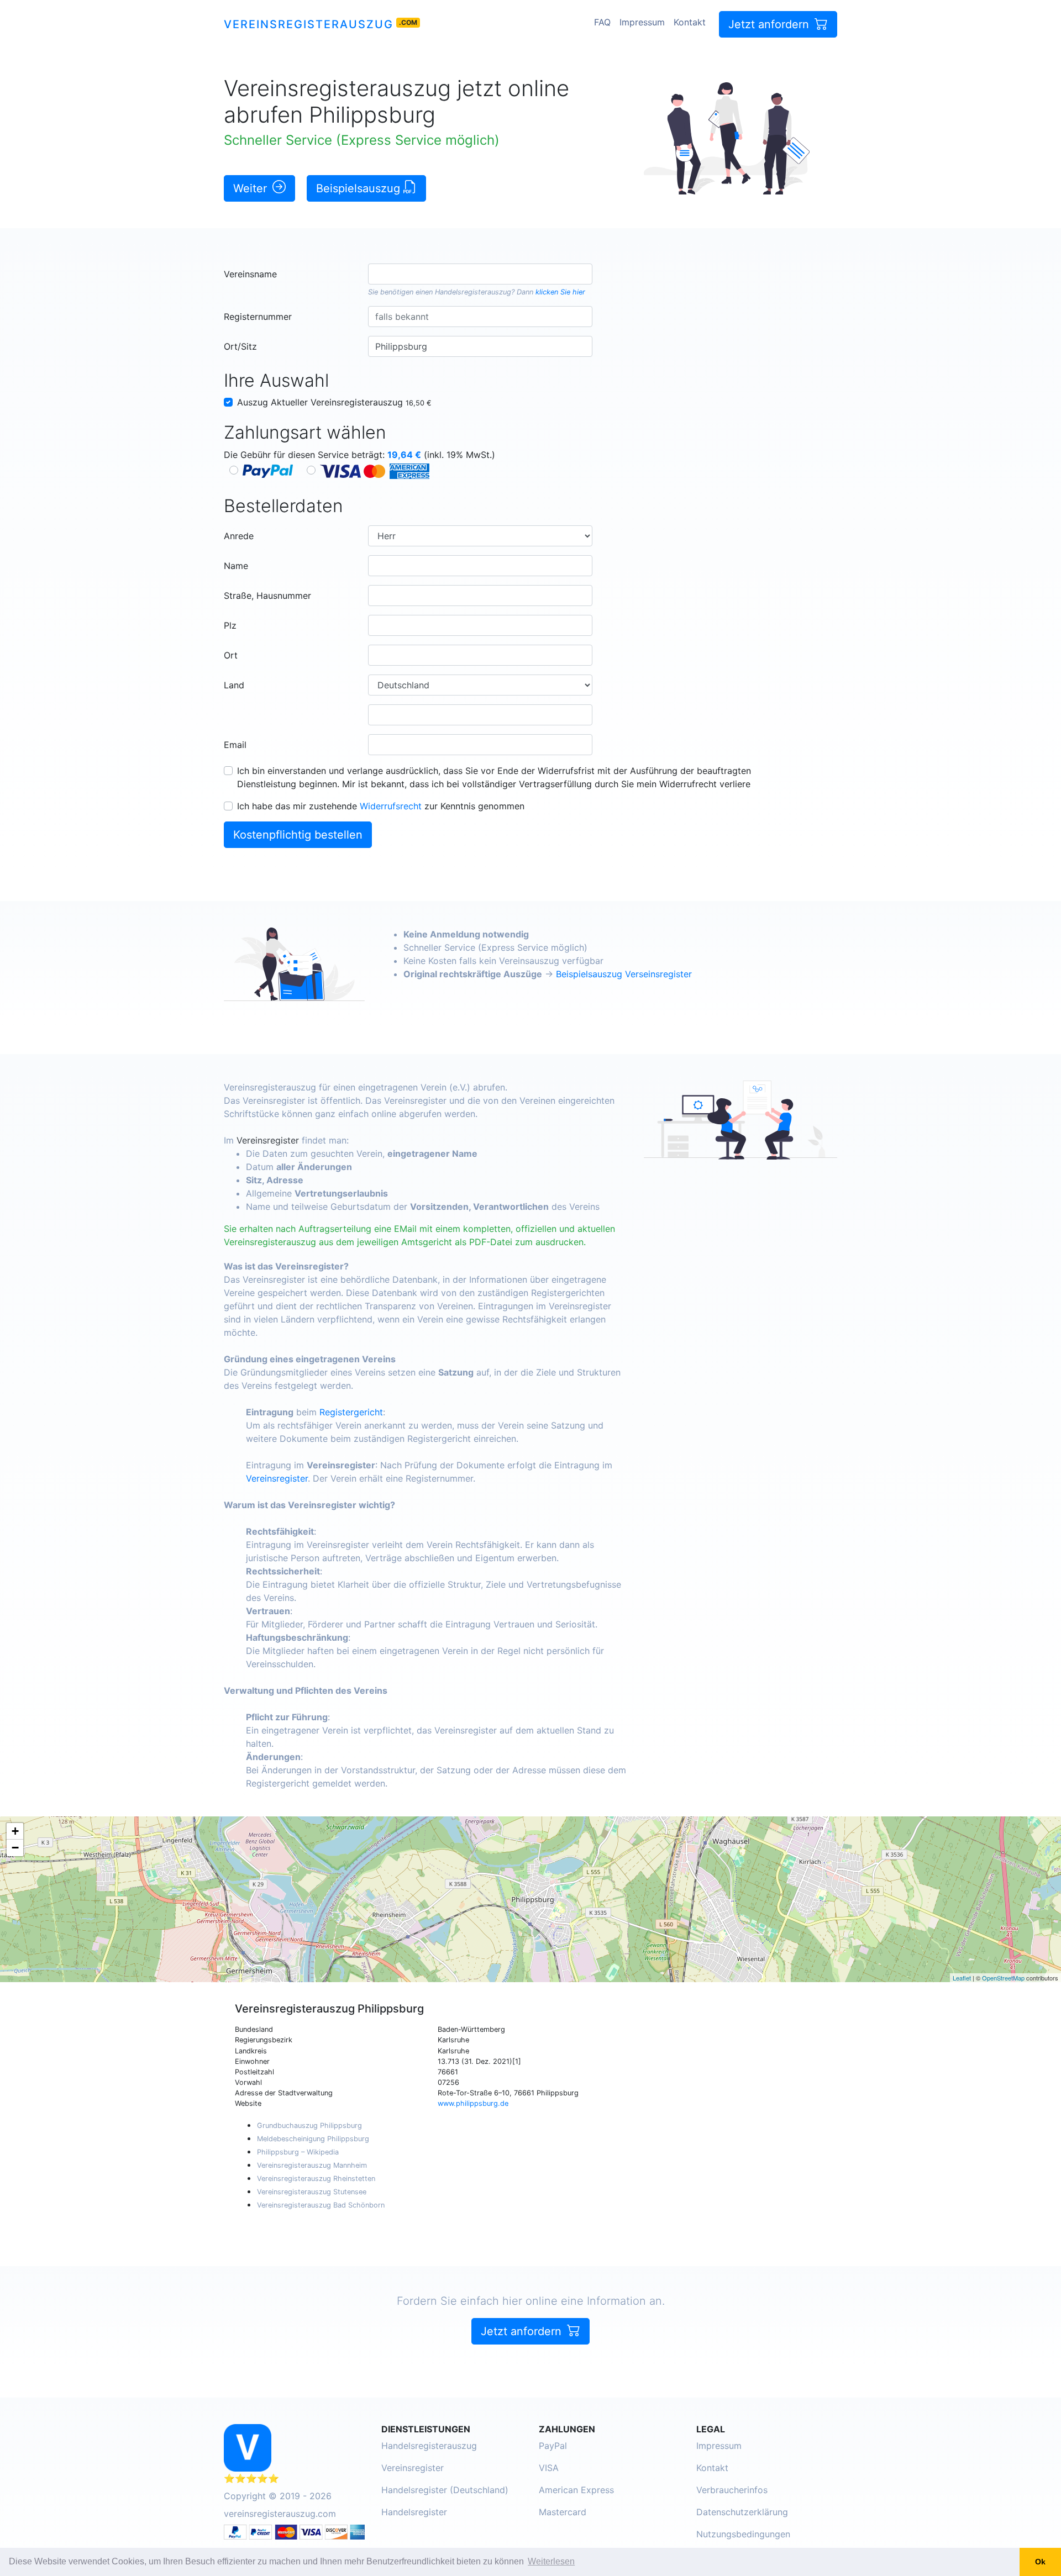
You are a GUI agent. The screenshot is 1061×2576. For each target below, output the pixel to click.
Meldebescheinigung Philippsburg (313, 2139)
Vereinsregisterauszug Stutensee (312, 2192)
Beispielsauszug (360, 188)
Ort (231, 655)
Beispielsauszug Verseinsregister (624, 974)
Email (235, 745)
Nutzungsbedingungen (743, 2534)
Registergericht (351, 1412)
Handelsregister (414, 2512)
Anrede (239, 536)
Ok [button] (1040, 2562)
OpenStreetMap (1003, 1978)
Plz (230, 625)
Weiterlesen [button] (551, 2561)
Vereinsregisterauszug (309, 24)
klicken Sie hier (560, 292)
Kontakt (690, 22)
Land (234, 685)
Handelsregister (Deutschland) (445, 2490)
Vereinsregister (268, 1140)
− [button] (15, 1848)
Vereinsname (250, 274)
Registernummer (258, 317)
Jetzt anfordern (770, 24)
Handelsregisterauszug (473, 292)
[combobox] (480, 274)
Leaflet (962, 1978)
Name (236, 566)
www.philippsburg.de (473, 2103)
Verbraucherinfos (732, 2490)
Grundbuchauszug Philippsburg (309, 2125)
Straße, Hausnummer (267, 596)
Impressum (642, 22)
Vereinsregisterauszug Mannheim (312, 2165)
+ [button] (15, 1831)
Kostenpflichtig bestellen (298, 835)
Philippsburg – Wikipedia (298, 2152)
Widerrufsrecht (391, 806)
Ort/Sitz (240, 346)
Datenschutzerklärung (742, 2512)
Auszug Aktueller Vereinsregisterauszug (334, 402)
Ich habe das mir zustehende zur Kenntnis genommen (381, 806)
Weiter (252, 188)
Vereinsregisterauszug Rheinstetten (316, 2179)
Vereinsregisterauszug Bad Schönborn (321, 2205)
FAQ (602, 22)
